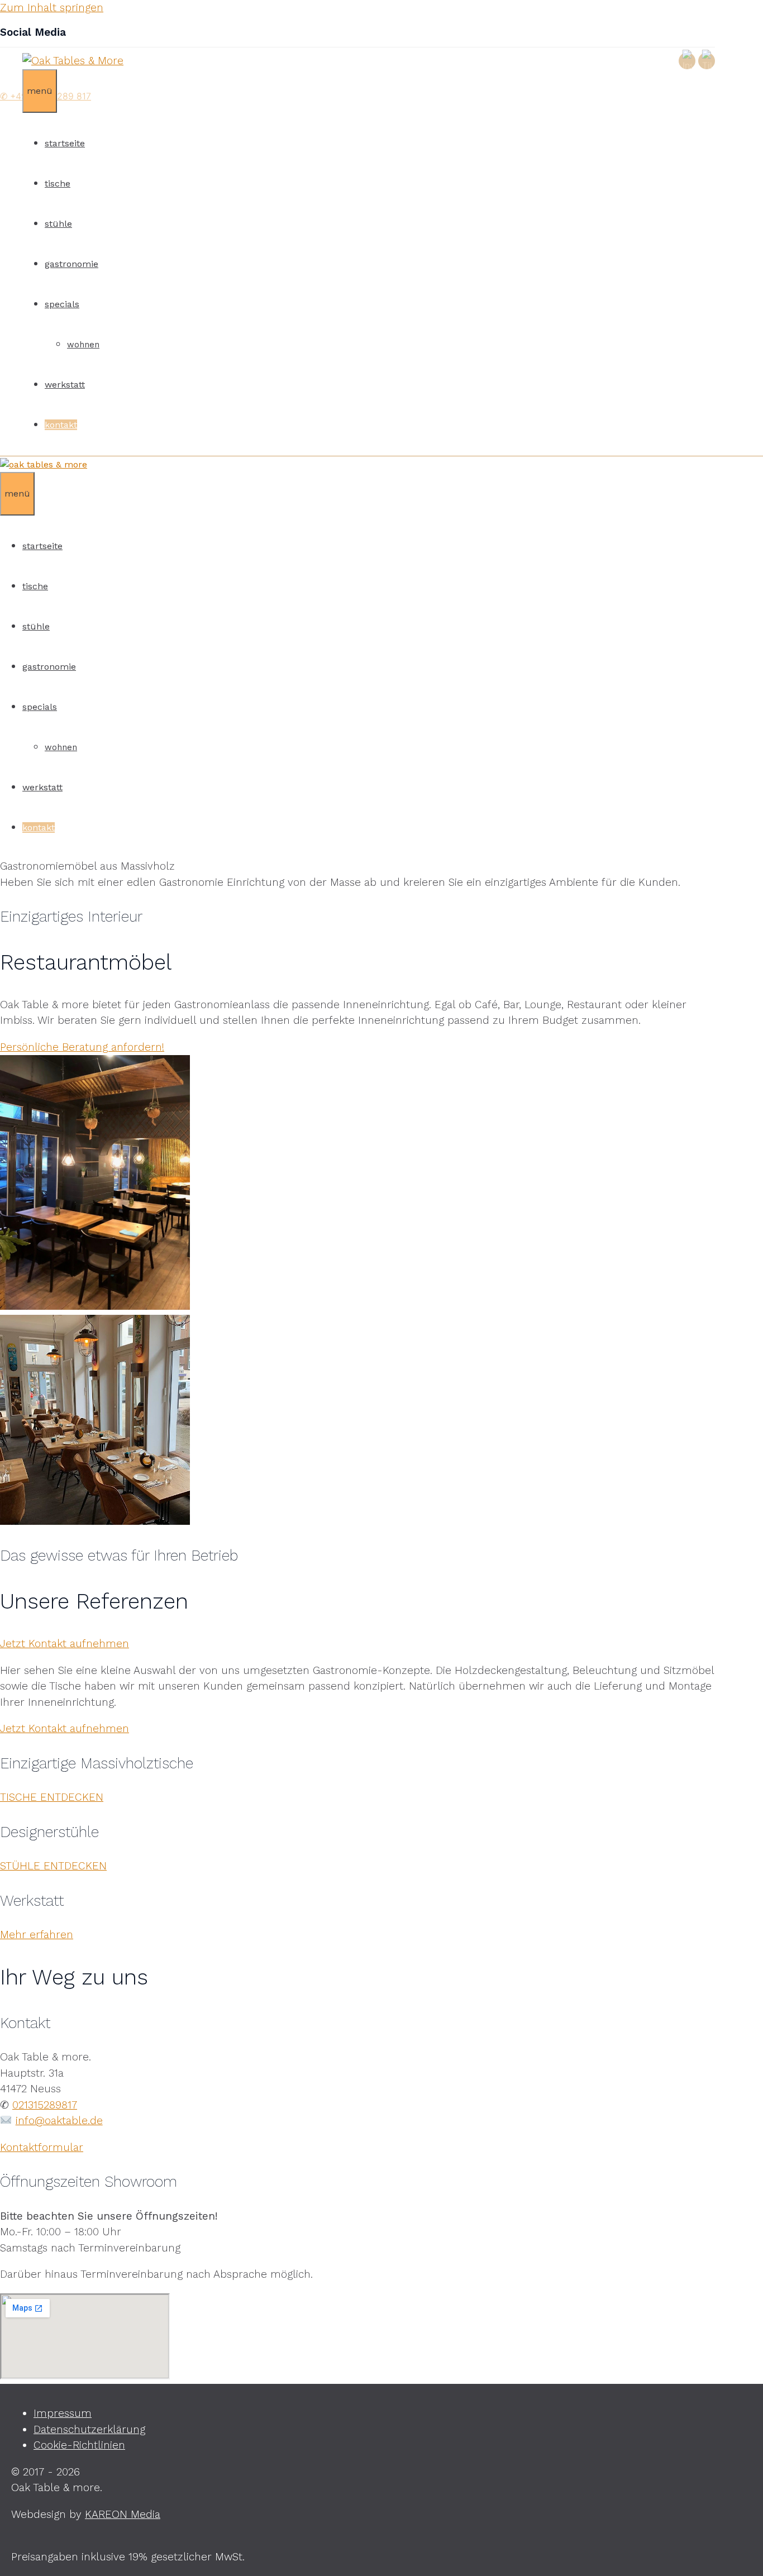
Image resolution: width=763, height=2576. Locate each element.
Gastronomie (71, 264)
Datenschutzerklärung (89, 2429)
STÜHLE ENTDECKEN (53, 1866)
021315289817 (45, 2105)
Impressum (63, 2413)
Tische (58, 183)
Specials (62, 304)
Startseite (65, 143)
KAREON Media (123, 2514)
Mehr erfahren (37, 1935)
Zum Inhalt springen (52, 8)
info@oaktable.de (59, 2121)
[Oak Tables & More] (44, 464)
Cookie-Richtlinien (79, 2445)
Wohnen (83, 345)
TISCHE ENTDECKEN (52, 1797)
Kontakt (61, 425)
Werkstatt (65, 385)
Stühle (58, 224)
